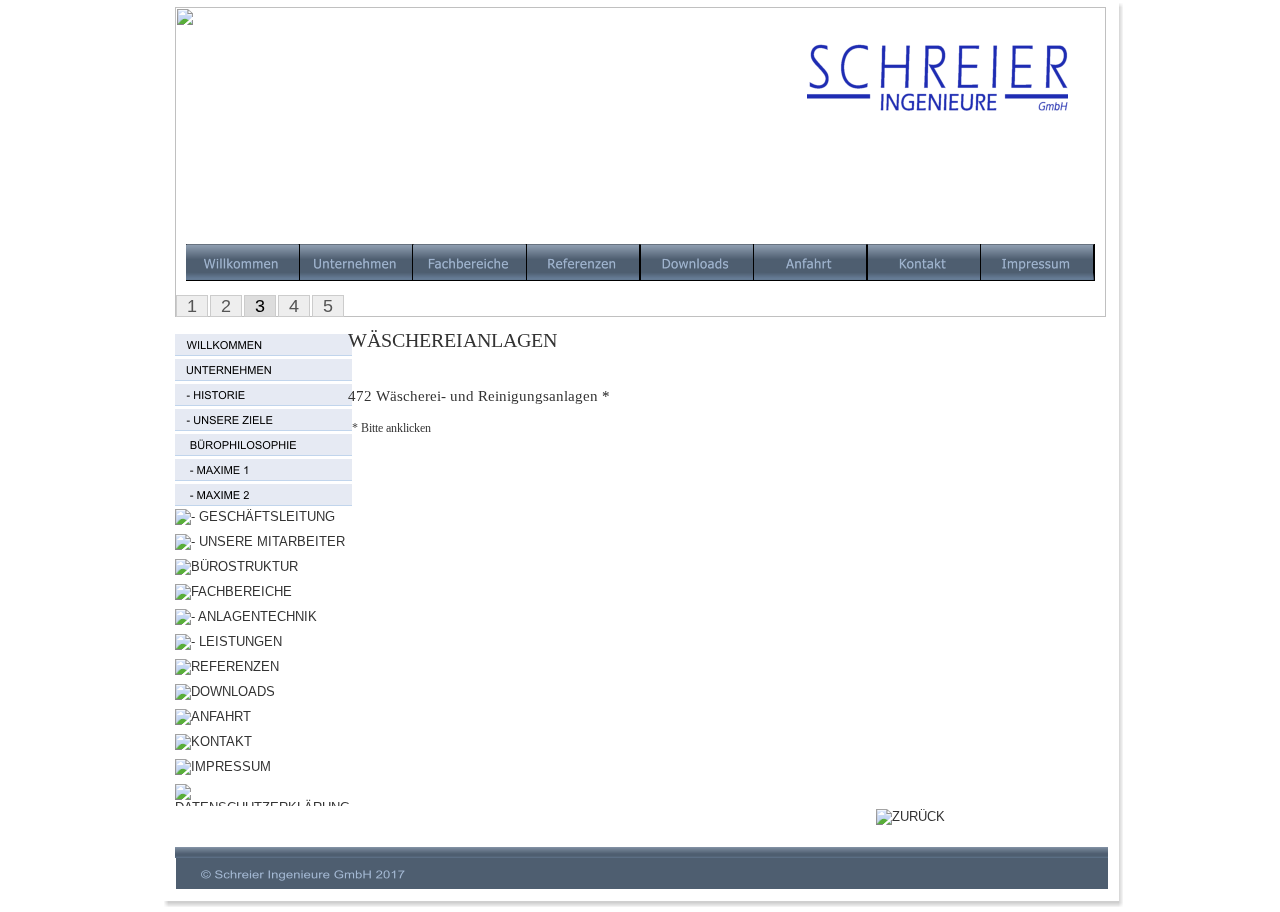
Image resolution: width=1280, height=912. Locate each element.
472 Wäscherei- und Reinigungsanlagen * (479, 396)
